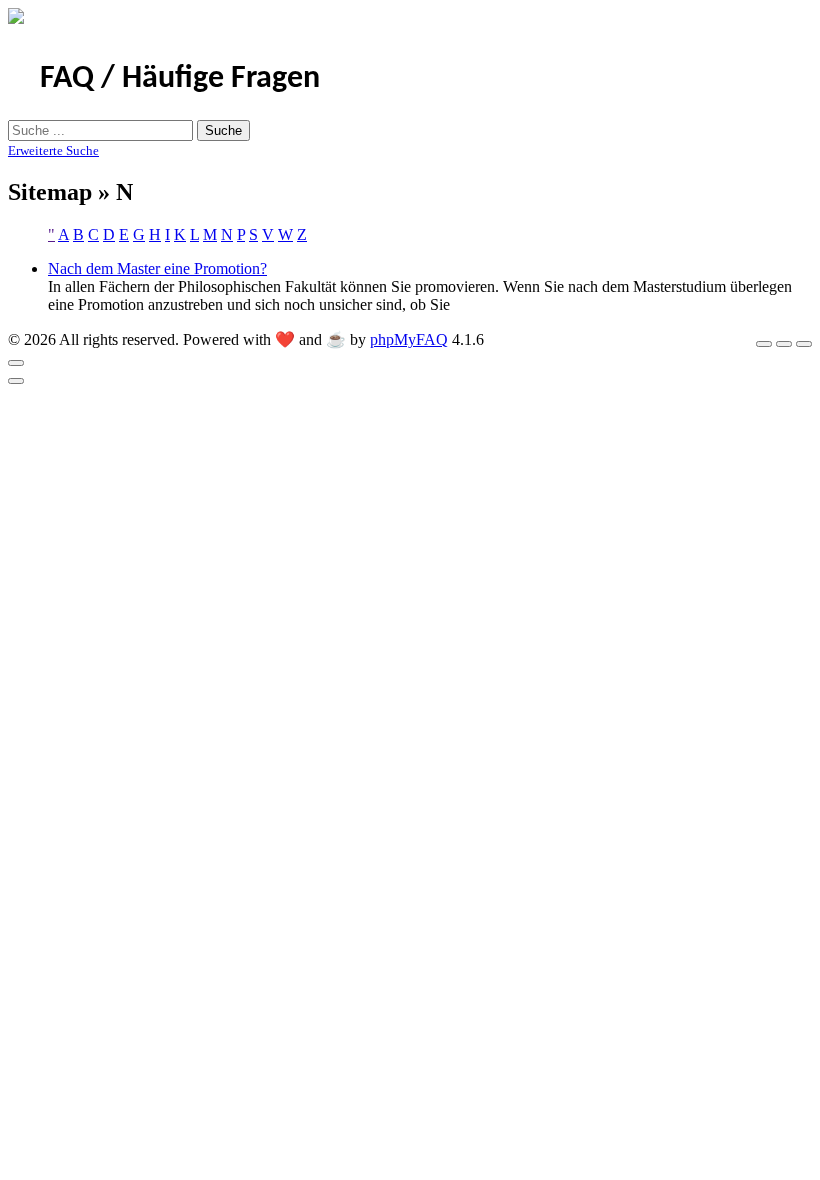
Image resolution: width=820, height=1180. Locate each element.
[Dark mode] (784, 344)
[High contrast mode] (804, 344)
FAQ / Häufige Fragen (180, 79)
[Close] (16, 363)
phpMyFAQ (409, 339)
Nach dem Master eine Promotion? (157, 268)
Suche (223, 130)
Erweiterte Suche (53, 150)
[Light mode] (764, 344)
